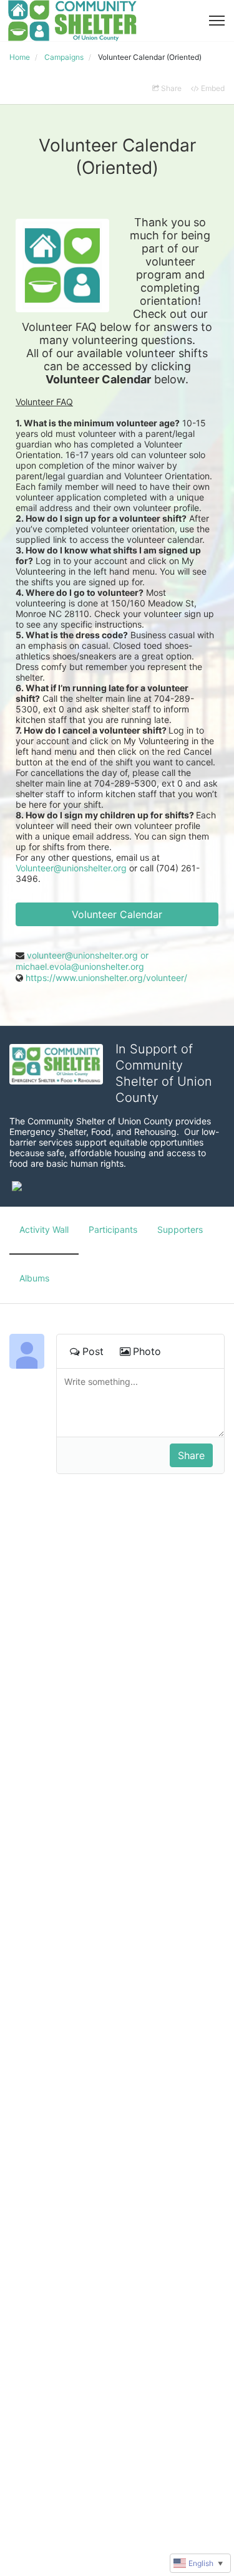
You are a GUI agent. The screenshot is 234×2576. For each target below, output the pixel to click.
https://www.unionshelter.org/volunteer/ (106, 978)
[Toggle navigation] (217, 21)
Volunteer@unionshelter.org (71, 868)
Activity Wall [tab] (44, 1229)
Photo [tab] (147, 1351)
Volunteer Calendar (117, 914)
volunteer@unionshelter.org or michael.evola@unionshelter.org (82, 961)
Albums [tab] (34, 1278)
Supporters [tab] (180, 1229)
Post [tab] (93, 1351)
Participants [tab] (113, 1229)
